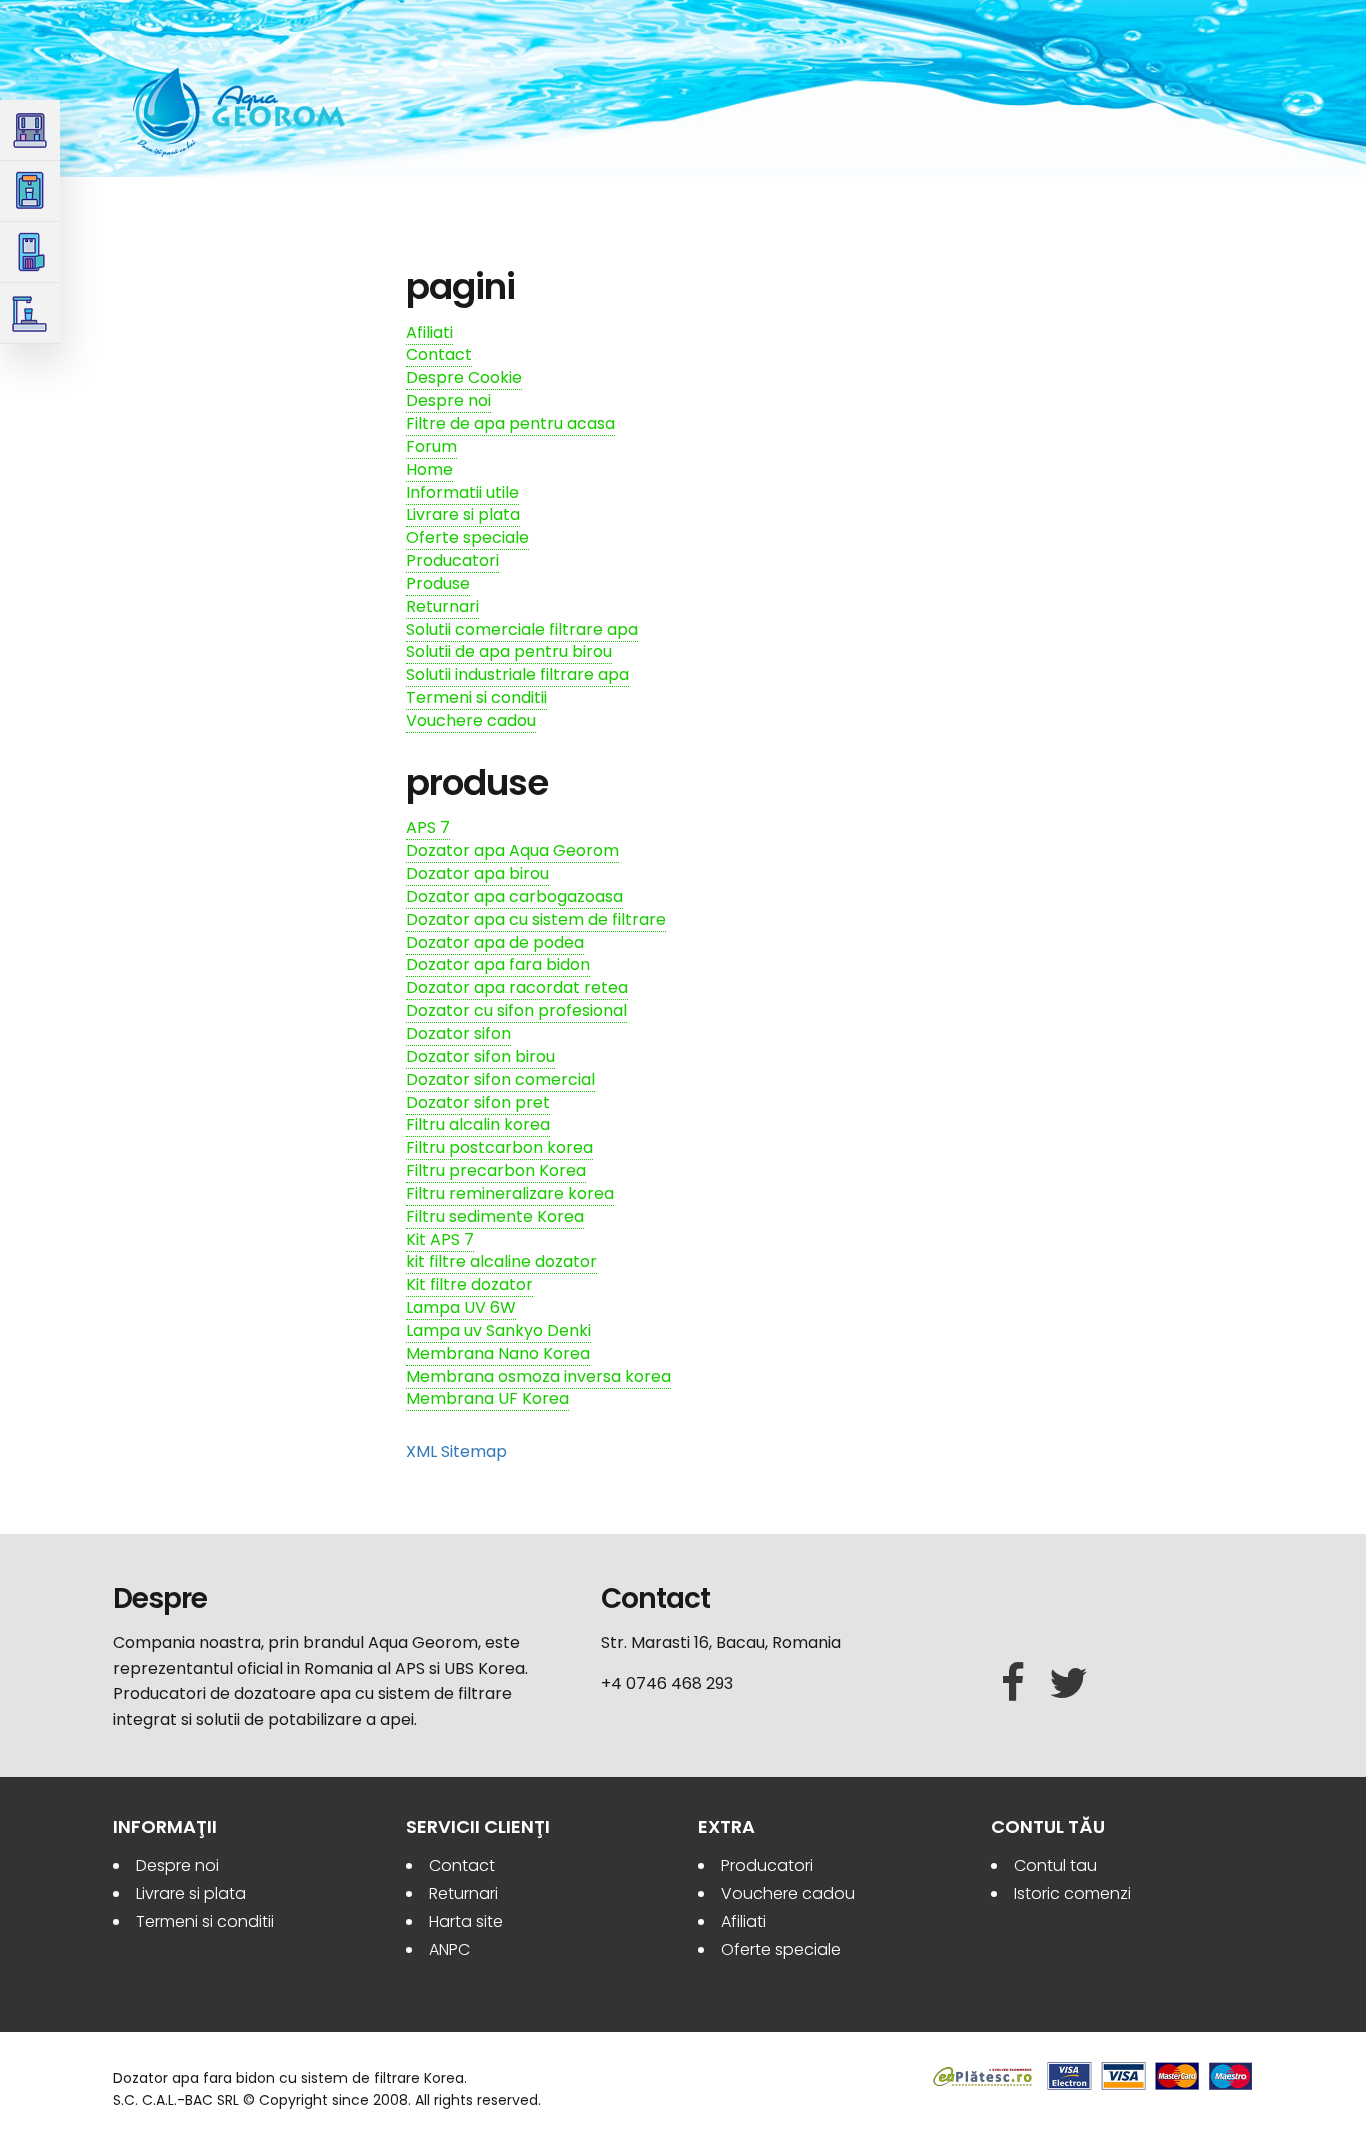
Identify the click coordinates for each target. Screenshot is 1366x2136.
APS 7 (428, 827)
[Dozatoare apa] (30, 130)
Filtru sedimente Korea (495, 1216)
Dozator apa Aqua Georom (512, 850)
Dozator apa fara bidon (498, 964)
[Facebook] (1013, 1684)
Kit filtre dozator (469, 1284)
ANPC (449, 1949)
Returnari (442, 606)
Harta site (466, 1921)
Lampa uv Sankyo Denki (498, 1330)
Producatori (452, 560)
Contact (439, 354)
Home (429, 469)
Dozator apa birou (477, 873)
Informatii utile (462, 492)
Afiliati (429, 332)
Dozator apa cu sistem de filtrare (536, 919)
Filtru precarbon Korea (496, 1170)
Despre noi (448, 400)
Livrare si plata (463, 514)
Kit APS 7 (440, 1239)
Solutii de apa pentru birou (509, 651)
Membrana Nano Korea (498, 1353)
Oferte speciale (467, 537)
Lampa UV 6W (461, 1307)
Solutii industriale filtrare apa (517, 674)
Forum (431, 446)
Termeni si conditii (476, 697)
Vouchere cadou (471, 720)
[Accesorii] (30, 313)
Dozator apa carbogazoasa (514, 896)
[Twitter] (1068, 1684)
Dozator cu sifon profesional (516, 1010)
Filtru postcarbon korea (499, 1147)
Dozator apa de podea (495, 942)
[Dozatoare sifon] (30, 191)
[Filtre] (30, 252)
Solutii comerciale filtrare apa (522, 629)
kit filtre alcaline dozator (501, 1261)
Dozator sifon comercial (500, 1079)
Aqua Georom (240, 112)
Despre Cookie (464, 377)
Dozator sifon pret (478, 1102)
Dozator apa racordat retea (517, 987)
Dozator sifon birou (480, 1056)
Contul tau (1055, 1865)
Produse (438, 583)
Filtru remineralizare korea (510, 1193)
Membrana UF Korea (487, 1398)
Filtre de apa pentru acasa (510, 423)
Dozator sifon (458, 1033)
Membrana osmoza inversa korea (538, 1376)
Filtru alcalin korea (478, 1124)
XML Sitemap (456, 1451)
